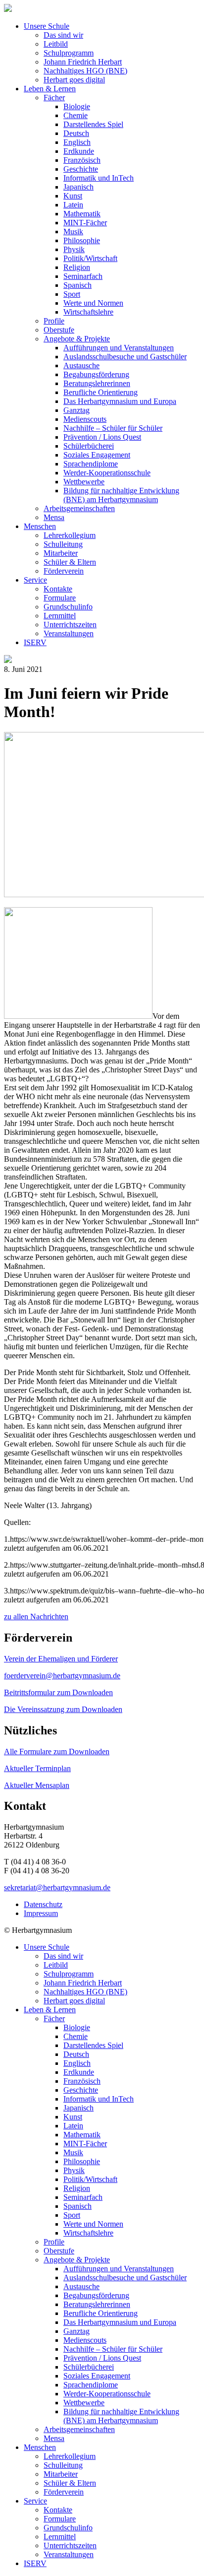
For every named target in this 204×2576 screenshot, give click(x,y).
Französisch (82, 160)
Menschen (40, 526)
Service (35, 580)
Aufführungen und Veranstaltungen (119, 348)
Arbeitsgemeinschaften (79, 508)
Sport (72, 294)
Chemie (76, 115)
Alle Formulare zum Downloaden (57, 1751)
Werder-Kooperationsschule (107, 473)
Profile (54, 321)
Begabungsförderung (96, 374)
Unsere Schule (47, 26)
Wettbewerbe (84, 482)
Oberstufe (59, 330)
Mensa (54, 517)
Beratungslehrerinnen (97, 383)
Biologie (77, 106)
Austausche (81, 365)
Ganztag (76, 410)
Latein (73, 205)
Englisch (77, 142)
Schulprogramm (69, 53)
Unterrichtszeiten (70, 625)
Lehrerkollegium (70, 535)
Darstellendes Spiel (93, 124)
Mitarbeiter (61, 553)
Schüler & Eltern (70, 562)
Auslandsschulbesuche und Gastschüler (125, 357)
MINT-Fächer (85, 223)
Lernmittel (60, 616)
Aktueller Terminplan (37, 1768)
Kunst (73, 196)
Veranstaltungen (69, 633)
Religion (77, 267)
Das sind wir (63, 35)
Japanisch (78, 187)
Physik (74, 249)
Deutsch (76, 133)
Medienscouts (85, 419)
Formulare (60, 598)
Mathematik (82, 214)
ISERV (35, 642)
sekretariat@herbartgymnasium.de (57, 1887)
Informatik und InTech (99, 178)
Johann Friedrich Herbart (83, 62)
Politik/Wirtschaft (90, 258)
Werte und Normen (93, 303)
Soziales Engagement (97, 455)
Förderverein (64, 571)
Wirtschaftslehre (88, 312)
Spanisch (77, 285)
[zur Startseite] (8, 9)
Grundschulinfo (68, 607)
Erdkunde (79, 151)
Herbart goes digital (74, 80)
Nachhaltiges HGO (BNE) (85, 71)
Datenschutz (43, 1904)
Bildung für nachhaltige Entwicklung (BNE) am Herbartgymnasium (121, 495)
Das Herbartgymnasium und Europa (120, 401)
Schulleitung (63, 544)
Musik (73, 231)
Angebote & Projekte (77, 339)
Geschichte (81, 169)
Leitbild (56, 44)
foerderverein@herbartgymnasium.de (62, 1676)
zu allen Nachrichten (36, 1617)
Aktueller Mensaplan (37, 1785)
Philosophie (82, 240)
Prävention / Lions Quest (102, 437)
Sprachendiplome (91, 464)
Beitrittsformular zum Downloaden (58, 1692)
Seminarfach (83, 276)
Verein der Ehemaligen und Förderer (61, 1659)
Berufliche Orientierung (101, 392)
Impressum (41, 1913)
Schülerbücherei (89, 446)
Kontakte (58, 589)
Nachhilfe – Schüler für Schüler (113, 428)
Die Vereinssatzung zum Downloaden (63, 1709)
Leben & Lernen (50, 89)
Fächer (54, 98)
